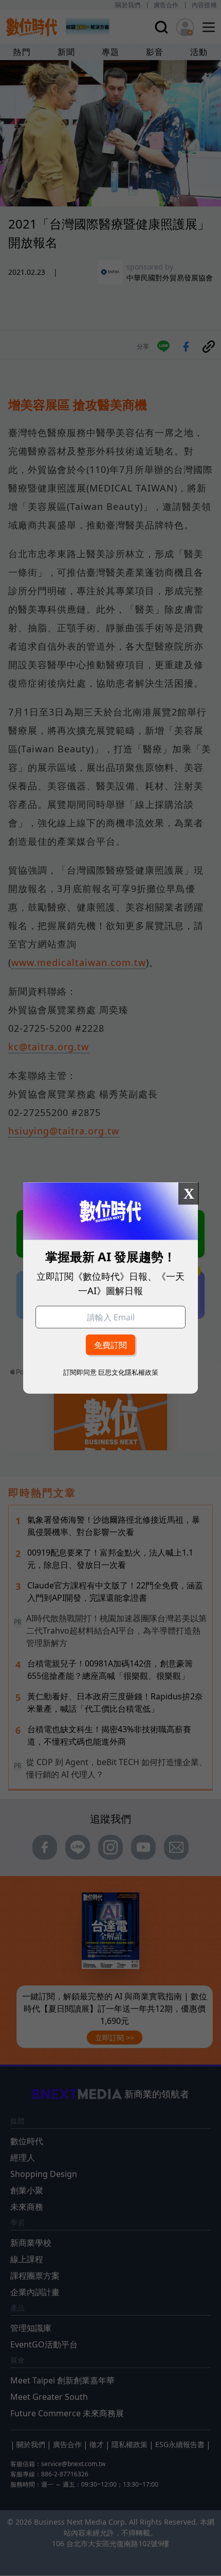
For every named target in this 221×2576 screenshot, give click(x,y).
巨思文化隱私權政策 (128, 1372)
